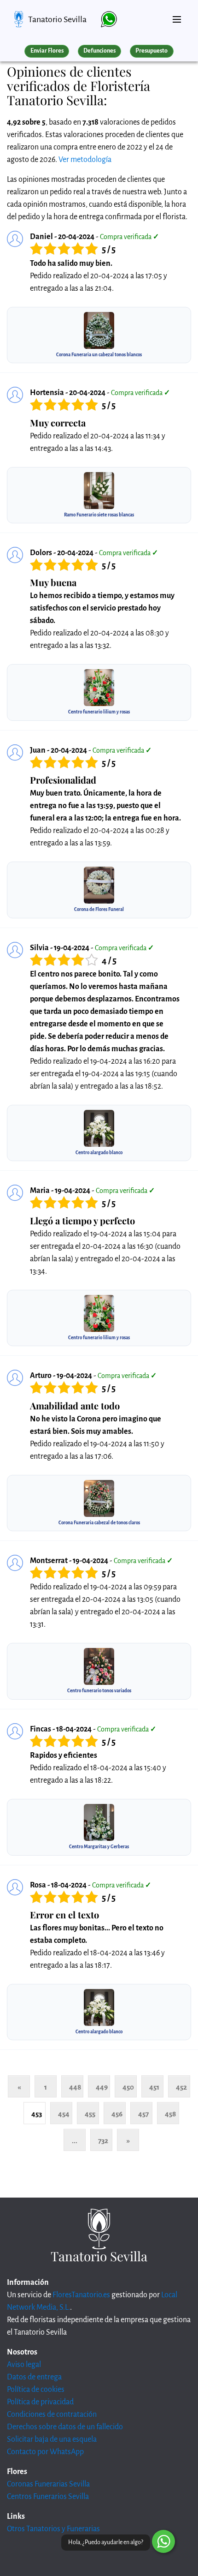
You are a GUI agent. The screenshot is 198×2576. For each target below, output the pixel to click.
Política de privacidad (40, 2402)
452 (181, 2087)
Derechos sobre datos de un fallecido (65, 2427)
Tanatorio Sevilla (57, 19)
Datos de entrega (34, 2377)
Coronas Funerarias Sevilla (48, 2484)
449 (102, 2087)
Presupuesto (151, 51)
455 (90, 2114)
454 (64, 2114)
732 (103, 2141)
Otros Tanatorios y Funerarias (53, 2529)
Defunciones (99, 51)
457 (143, 2114)
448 (75, 2087)
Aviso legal (24, 2365)
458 (170, 2114)
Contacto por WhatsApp (45, 2452)
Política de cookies (36, 2390)
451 (154, 2087)
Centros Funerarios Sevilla (48, 2497)
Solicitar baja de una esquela (52, 2439)
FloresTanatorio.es (81, 2295)
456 (117, 2114)
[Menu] (177, 16)
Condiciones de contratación (52, 2414)
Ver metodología (85, 160)
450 (128, 2087)
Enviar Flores (47, 51)
